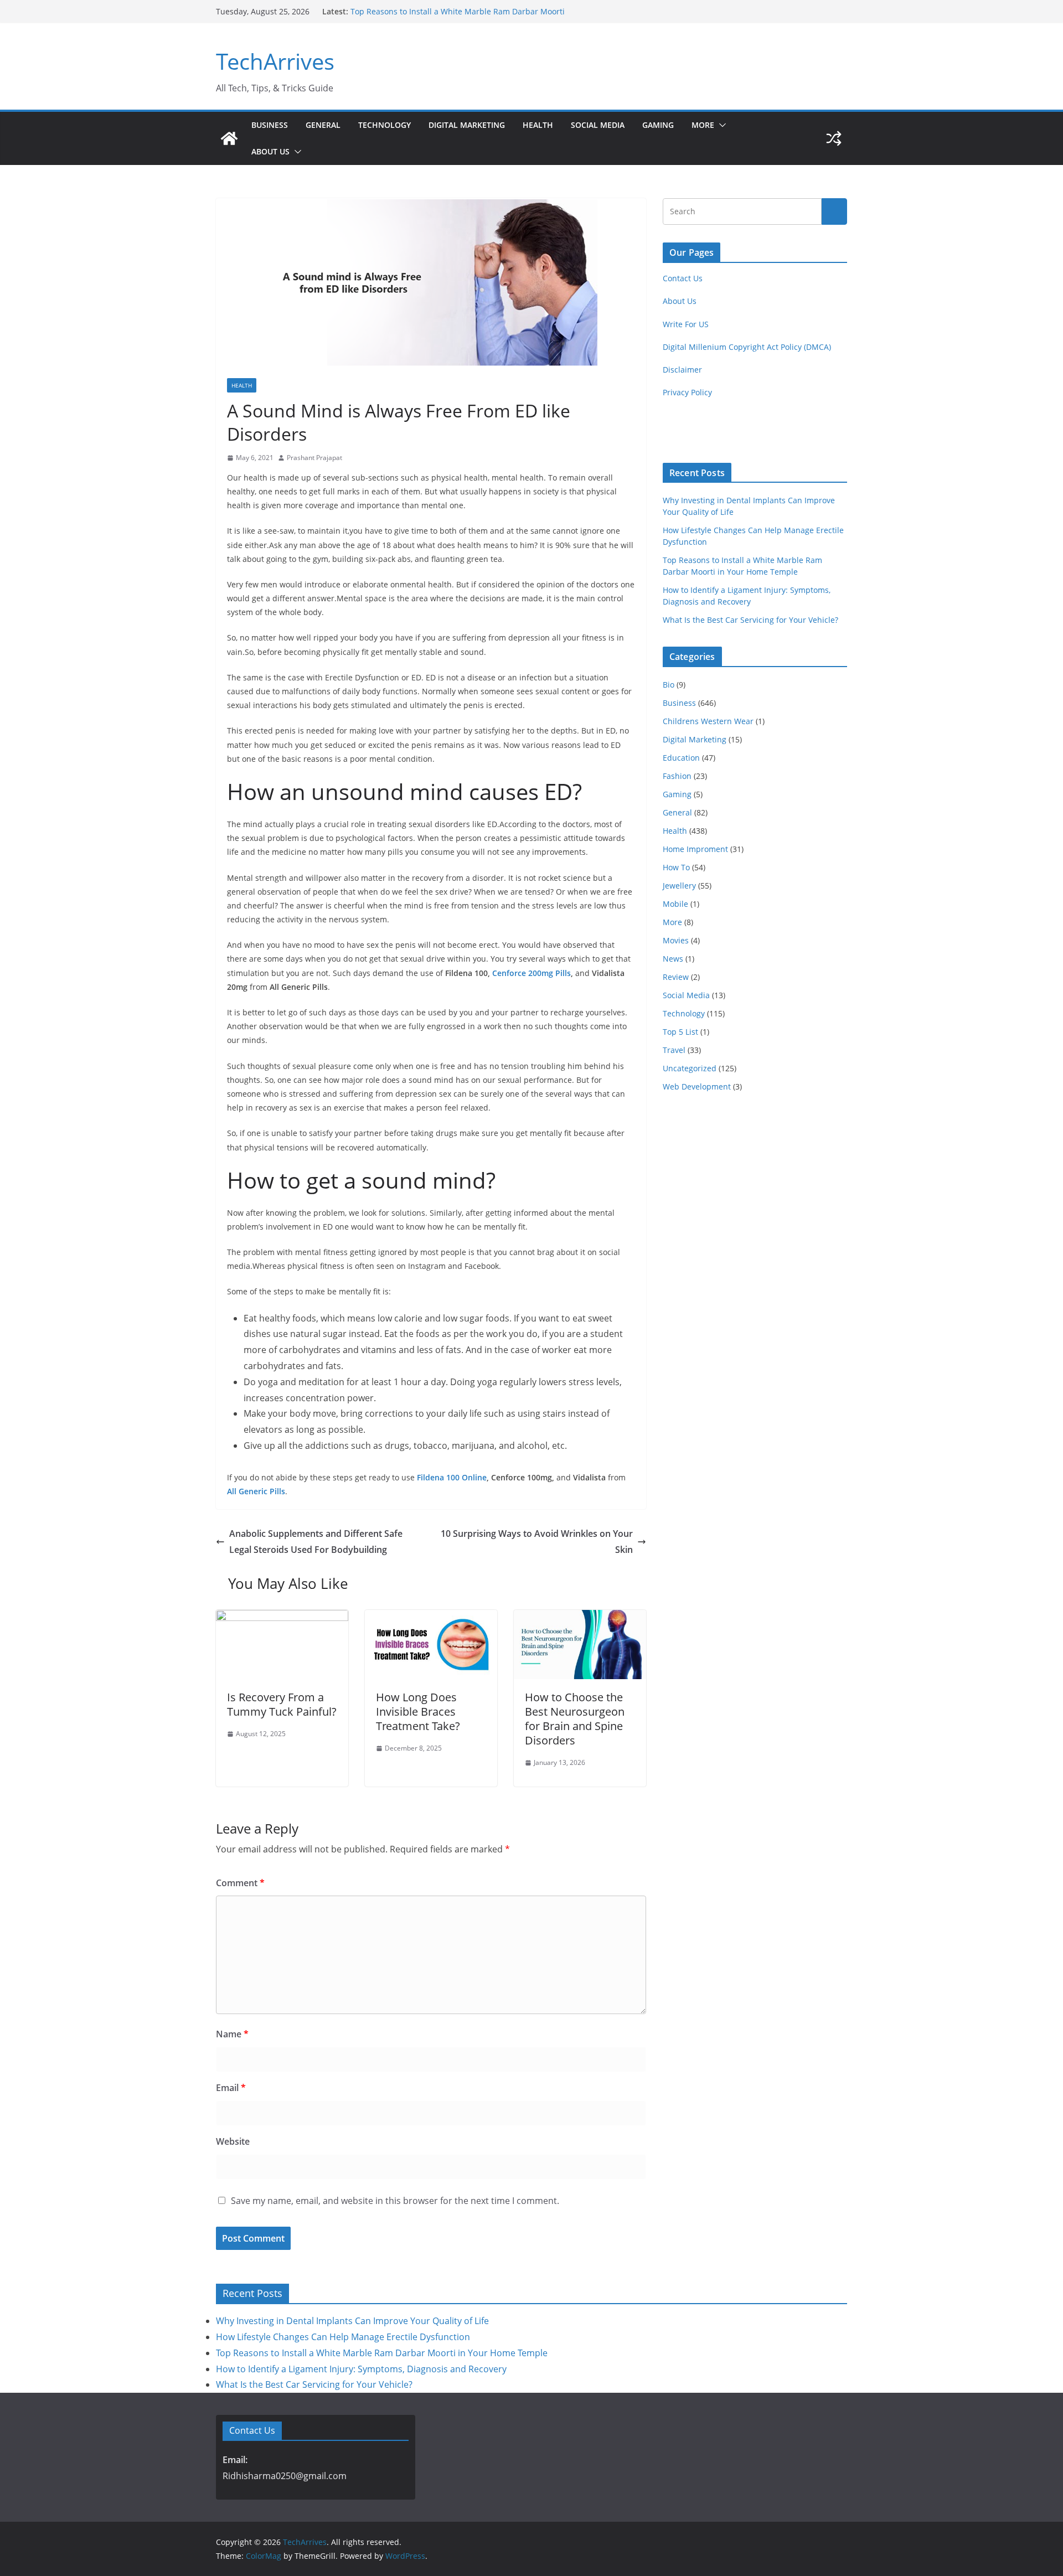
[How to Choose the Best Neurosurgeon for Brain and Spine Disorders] (580, 1618)
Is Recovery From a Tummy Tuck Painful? (282, 1704)
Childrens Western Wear (708, 721)
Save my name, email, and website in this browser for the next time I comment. (395, 2201)
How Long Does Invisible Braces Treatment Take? (418, 1712)
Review (676, 977)
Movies (676, 940)
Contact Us (683, 278)
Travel (674, 1050)
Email (231, 2088)
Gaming (658, 125)
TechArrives (275, 61)
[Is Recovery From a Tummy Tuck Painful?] (282, 1618)
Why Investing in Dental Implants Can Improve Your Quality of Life (352, 2321)
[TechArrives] (229, 138)
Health (538, 125)
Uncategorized (690, 1068)
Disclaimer (682, 370)
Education (681, 758)
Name (232, 2034)
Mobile (675, 904)
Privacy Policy (687, 392)
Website (233, 2141)
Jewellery (679, 886)
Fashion (677, 776)
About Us (270, 151)
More (703, 125)
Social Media (598, 125)
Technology (385, 125)
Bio (669, 685)
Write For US (686, 324)
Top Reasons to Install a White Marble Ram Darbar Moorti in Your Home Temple (382, 2353)
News (673, 959)
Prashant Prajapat (314, 458)
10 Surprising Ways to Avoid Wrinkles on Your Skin (537, 1542)
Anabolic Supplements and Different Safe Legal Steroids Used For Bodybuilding (316, 1542)
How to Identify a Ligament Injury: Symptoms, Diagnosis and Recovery (361, 2369)
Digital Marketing (467, 125)
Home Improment (695, 849)
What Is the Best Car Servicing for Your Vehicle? (750, 620)
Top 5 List (680, 1032)
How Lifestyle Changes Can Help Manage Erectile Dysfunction (343, 2337)
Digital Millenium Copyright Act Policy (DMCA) (747, 347)
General (323, 125)
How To (676, 867)
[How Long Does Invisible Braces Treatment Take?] (431, 1618)
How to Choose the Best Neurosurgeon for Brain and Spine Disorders (575, 1719)
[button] (720, 125)
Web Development (697, 1086)
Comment (240, 1883)
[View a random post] (834, 138)
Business (270, 125)
